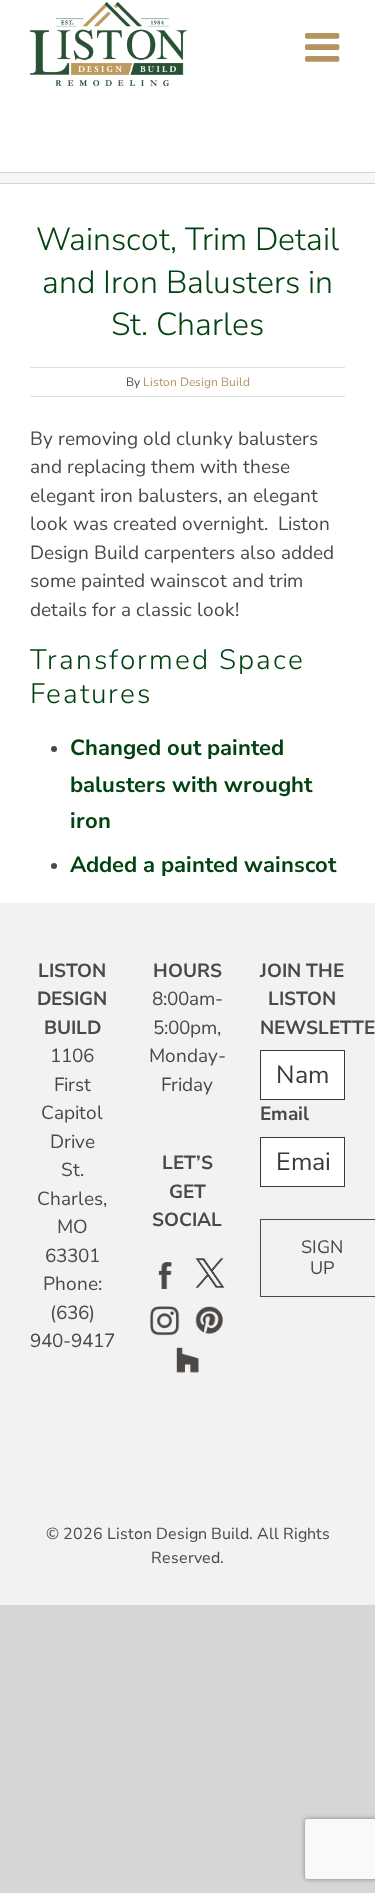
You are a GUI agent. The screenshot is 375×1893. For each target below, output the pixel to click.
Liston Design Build (196, 382)
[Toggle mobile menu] (325, 47)
